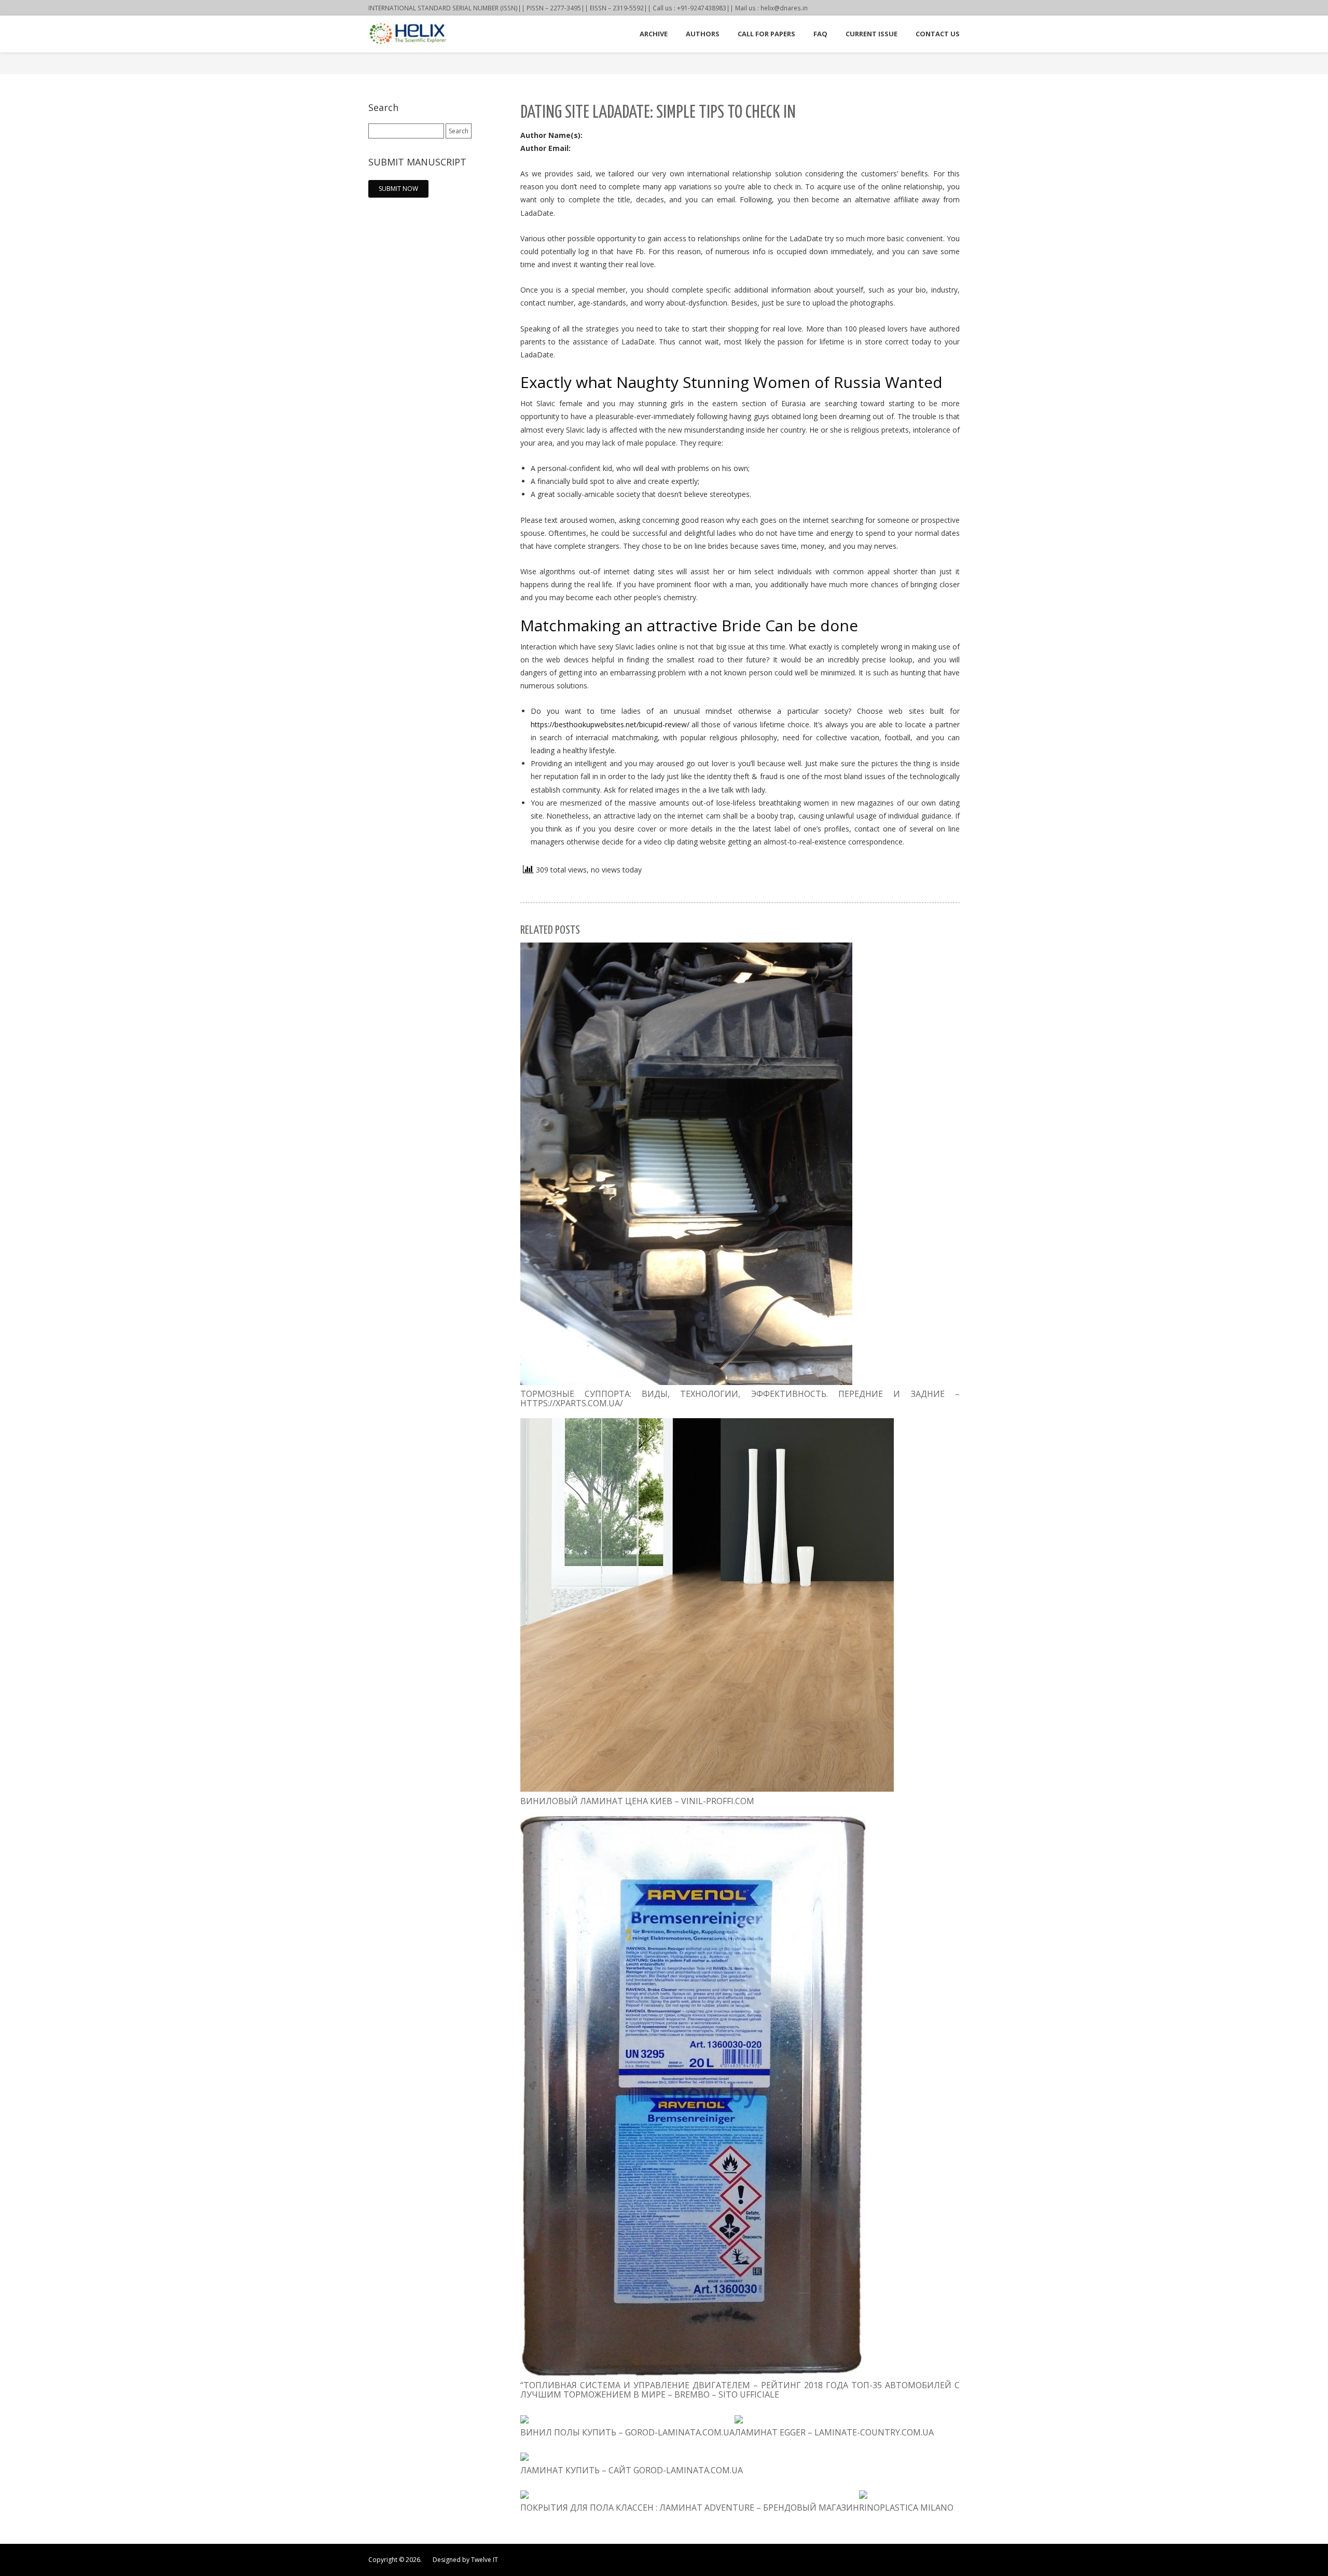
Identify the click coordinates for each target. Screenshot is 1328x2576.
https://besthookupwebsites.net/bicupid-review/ (610, 724)
